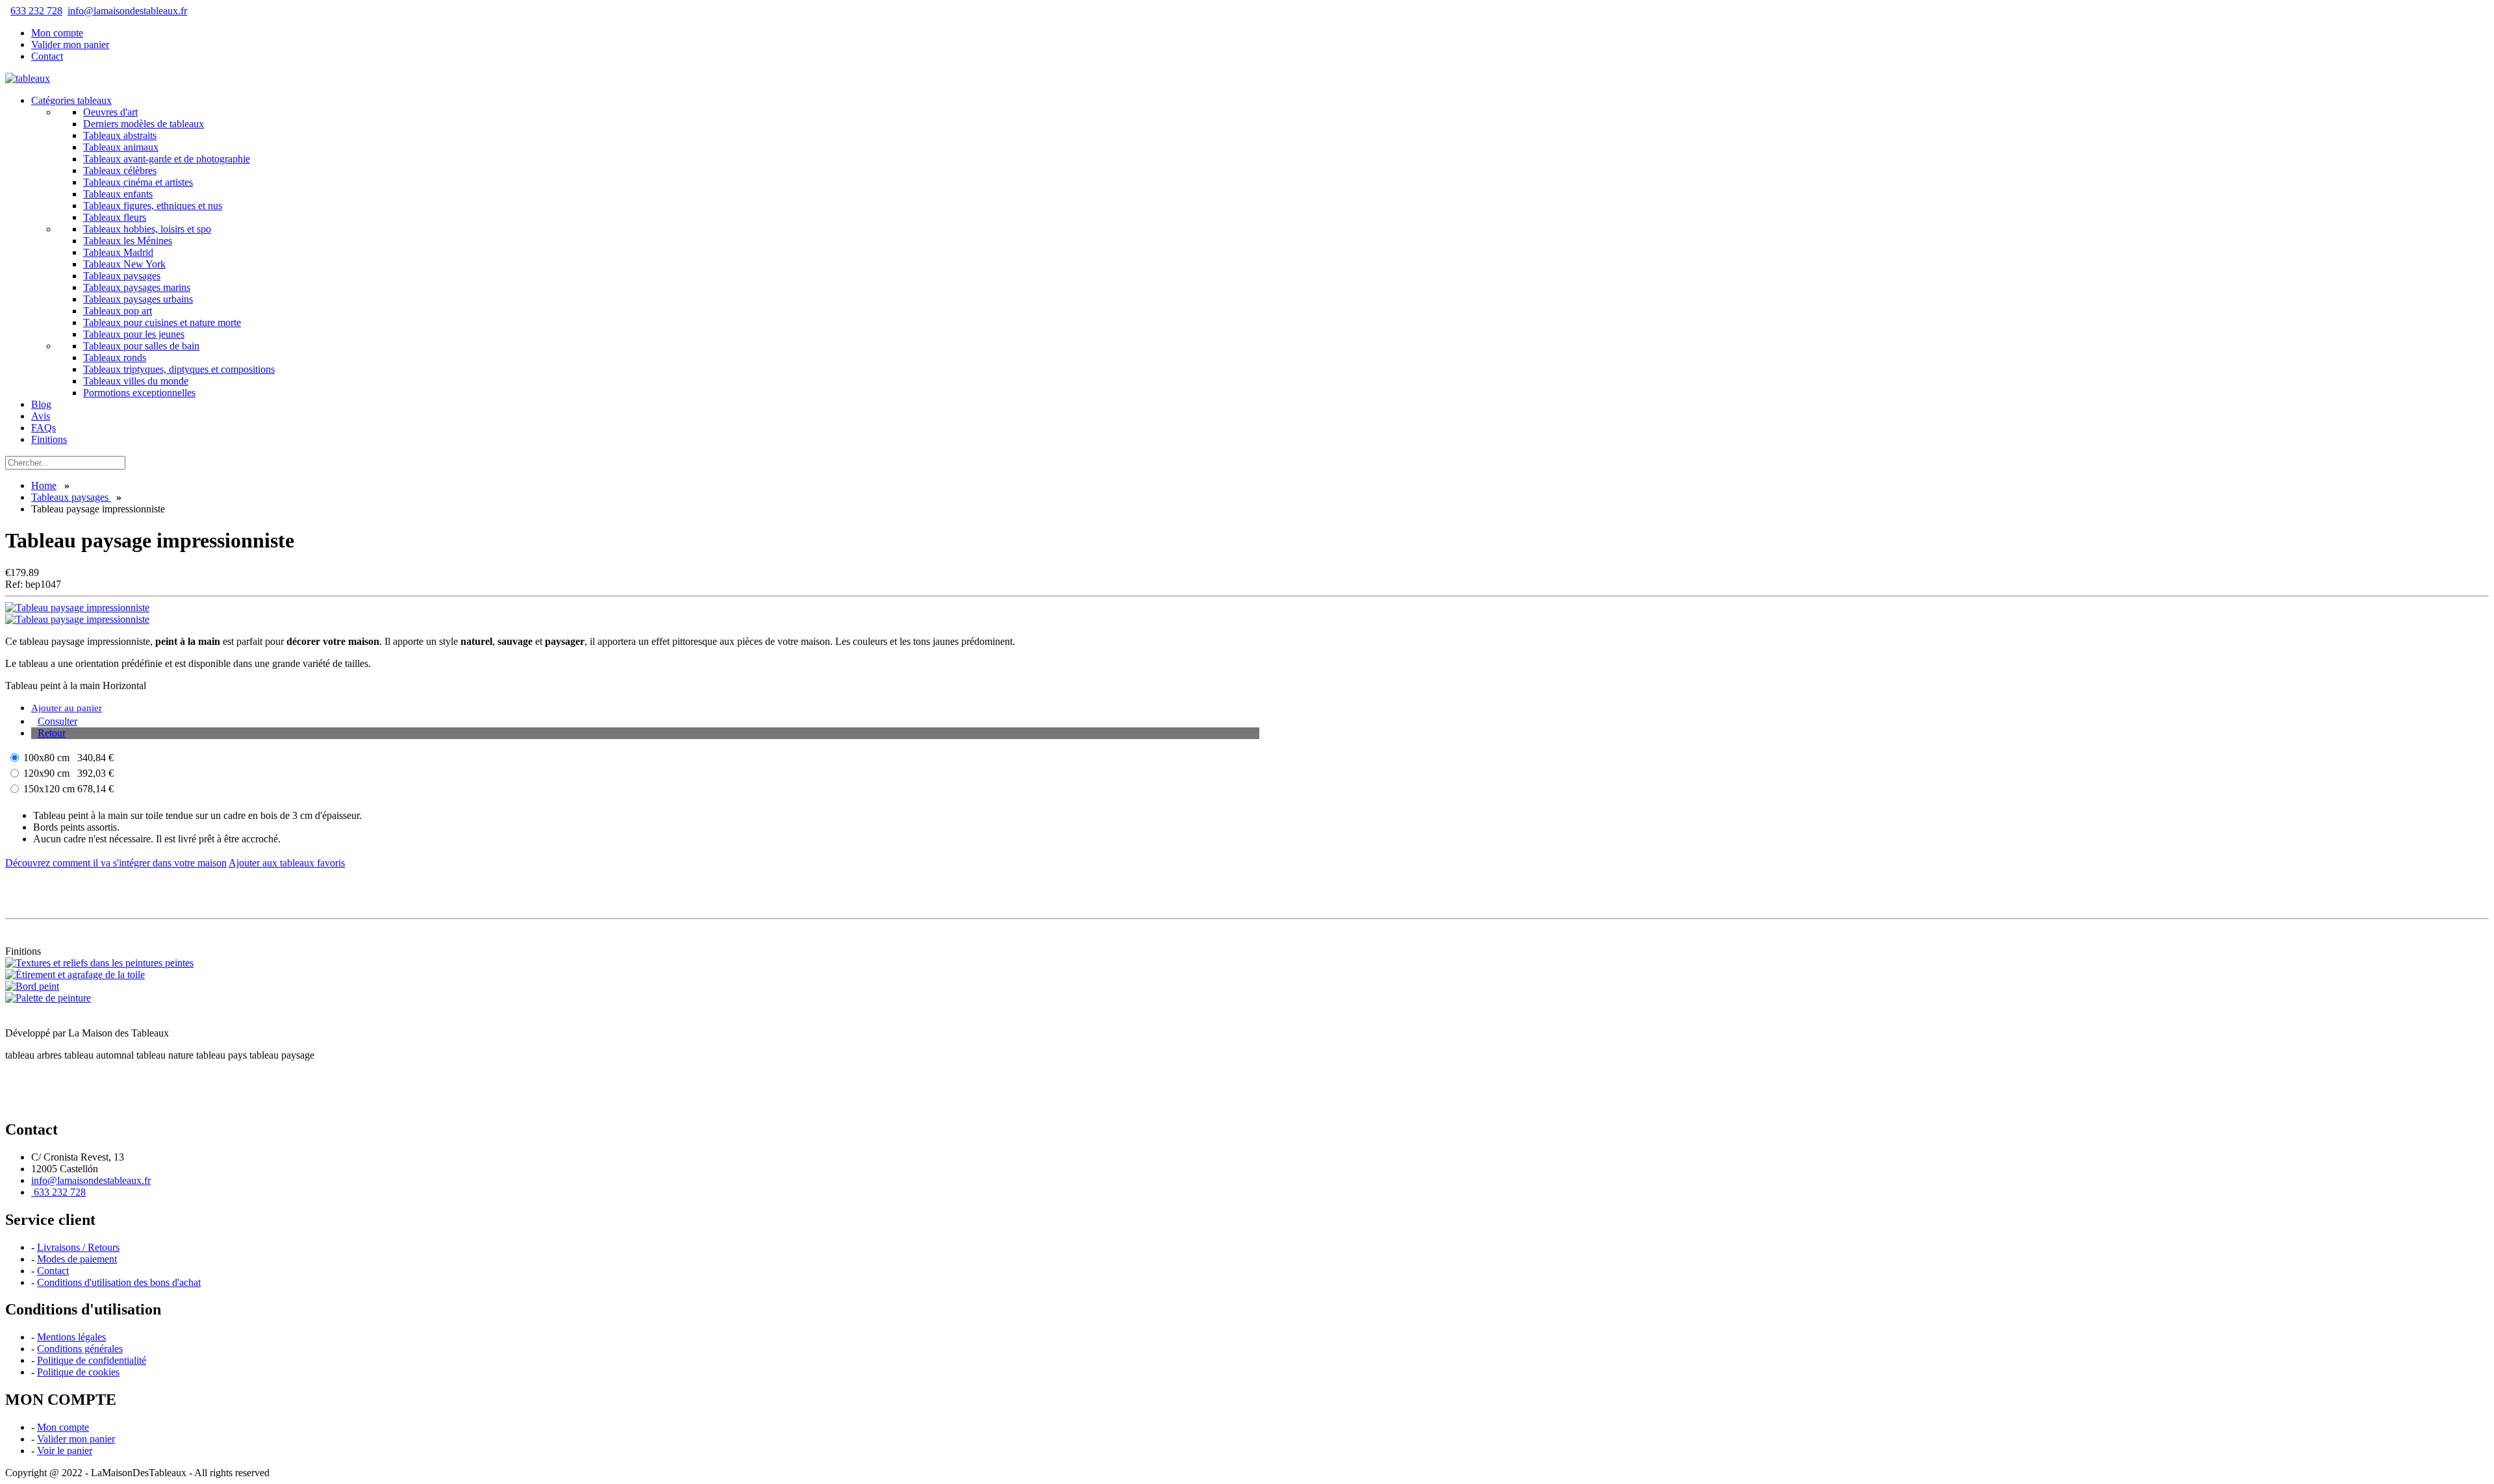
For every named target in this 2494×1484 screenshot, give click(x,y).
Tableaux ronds (115, 358)
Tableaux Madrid (118, 252)
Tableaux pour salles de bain (141, 346)
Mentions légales (71, 1337)
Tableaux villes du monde (136, 381)
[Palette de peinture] (48, 998)
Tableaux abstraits (120, 135)
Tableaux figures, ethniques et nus (153, 206)
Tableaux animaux (121, 147)
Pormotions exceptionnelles (139, 393)
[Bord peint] (32, 986)
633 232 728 (36, 11)
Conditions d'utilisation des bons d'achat (119, 1282)
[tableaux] (28, 78)
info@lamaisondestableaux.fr (127, 11)
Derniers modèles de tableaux (144, 124)
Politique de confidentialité (92, 1360)
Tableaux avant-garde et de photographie (167, 159)
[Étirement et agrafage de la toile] (75, 975)
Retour (52, 733)
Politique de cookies (78, 1372)
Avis (41, 416)
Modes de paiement (77, 1259)
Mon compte (57, 33)
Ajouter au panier (67, 708)
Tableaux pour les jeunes (134, 334)
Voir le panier (65, 1451)
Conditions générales (80, 1349)
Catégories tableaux (71, 100)
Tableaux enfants (118, 194)
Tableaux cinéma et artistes (138, 182)
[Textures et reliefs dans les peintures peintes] (99, 963)
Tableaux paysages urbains (138, 299)
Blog (41, 404)
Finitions (49, 439)
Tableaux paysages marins (137, 287)
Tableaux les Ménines (128, 241)
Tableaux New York (124, 264)
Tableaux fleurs (115, 217)
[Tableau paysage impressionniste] (77, 608)
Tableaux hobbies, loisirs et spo (147, 229)
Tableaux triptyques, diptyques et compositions (179, 369)
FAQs (44, 428)
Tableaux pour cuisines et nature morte (162, 322)
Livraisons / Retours (78, 1247)
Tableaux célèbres (120, 170)
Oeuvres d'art (110, 112)
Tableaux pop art (118, 311)
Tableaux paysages (122, 276)
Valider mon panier (70, 44)
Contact (47, 56)
